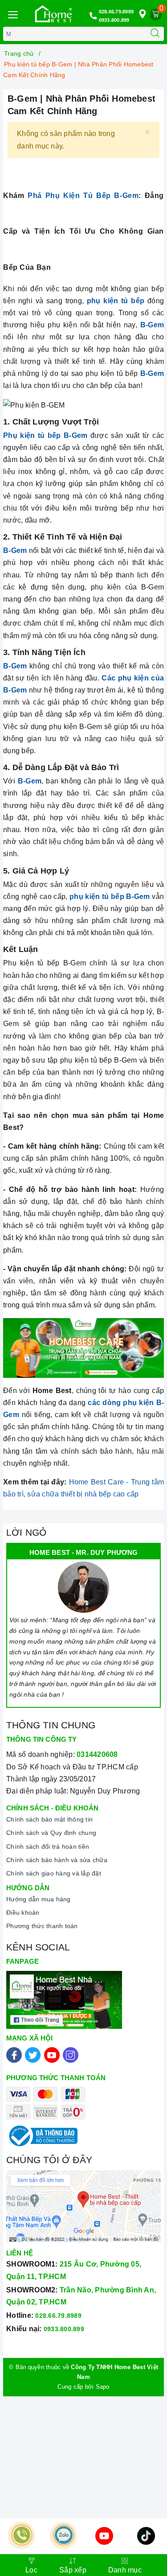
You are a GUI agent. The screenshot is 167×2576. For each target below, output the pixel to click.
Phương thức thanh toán (42, 1926)
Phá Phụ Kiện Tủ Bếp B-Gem (83, 196)
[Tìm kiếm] (155, 34)
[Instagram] (71, 2055)
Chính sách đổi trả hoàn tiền (48, 1846)
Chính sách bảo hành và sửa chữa (57, 1860)
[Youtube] (52, 2055)
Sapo (103, 2387)
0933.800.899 (114, 20)
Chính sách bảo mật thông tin (49, 1819)
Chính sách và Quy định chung (51, 1833)
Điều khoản (23, 1912)
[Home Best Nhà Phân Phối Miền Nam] (53, 14)
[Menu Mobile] (12, 14)
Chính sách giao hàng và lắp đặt (54, 1873)
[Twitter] (33, 2055)
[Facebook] (14, 2055)
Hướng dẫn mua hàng (39, 1899)
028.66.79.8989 (116, 12)
